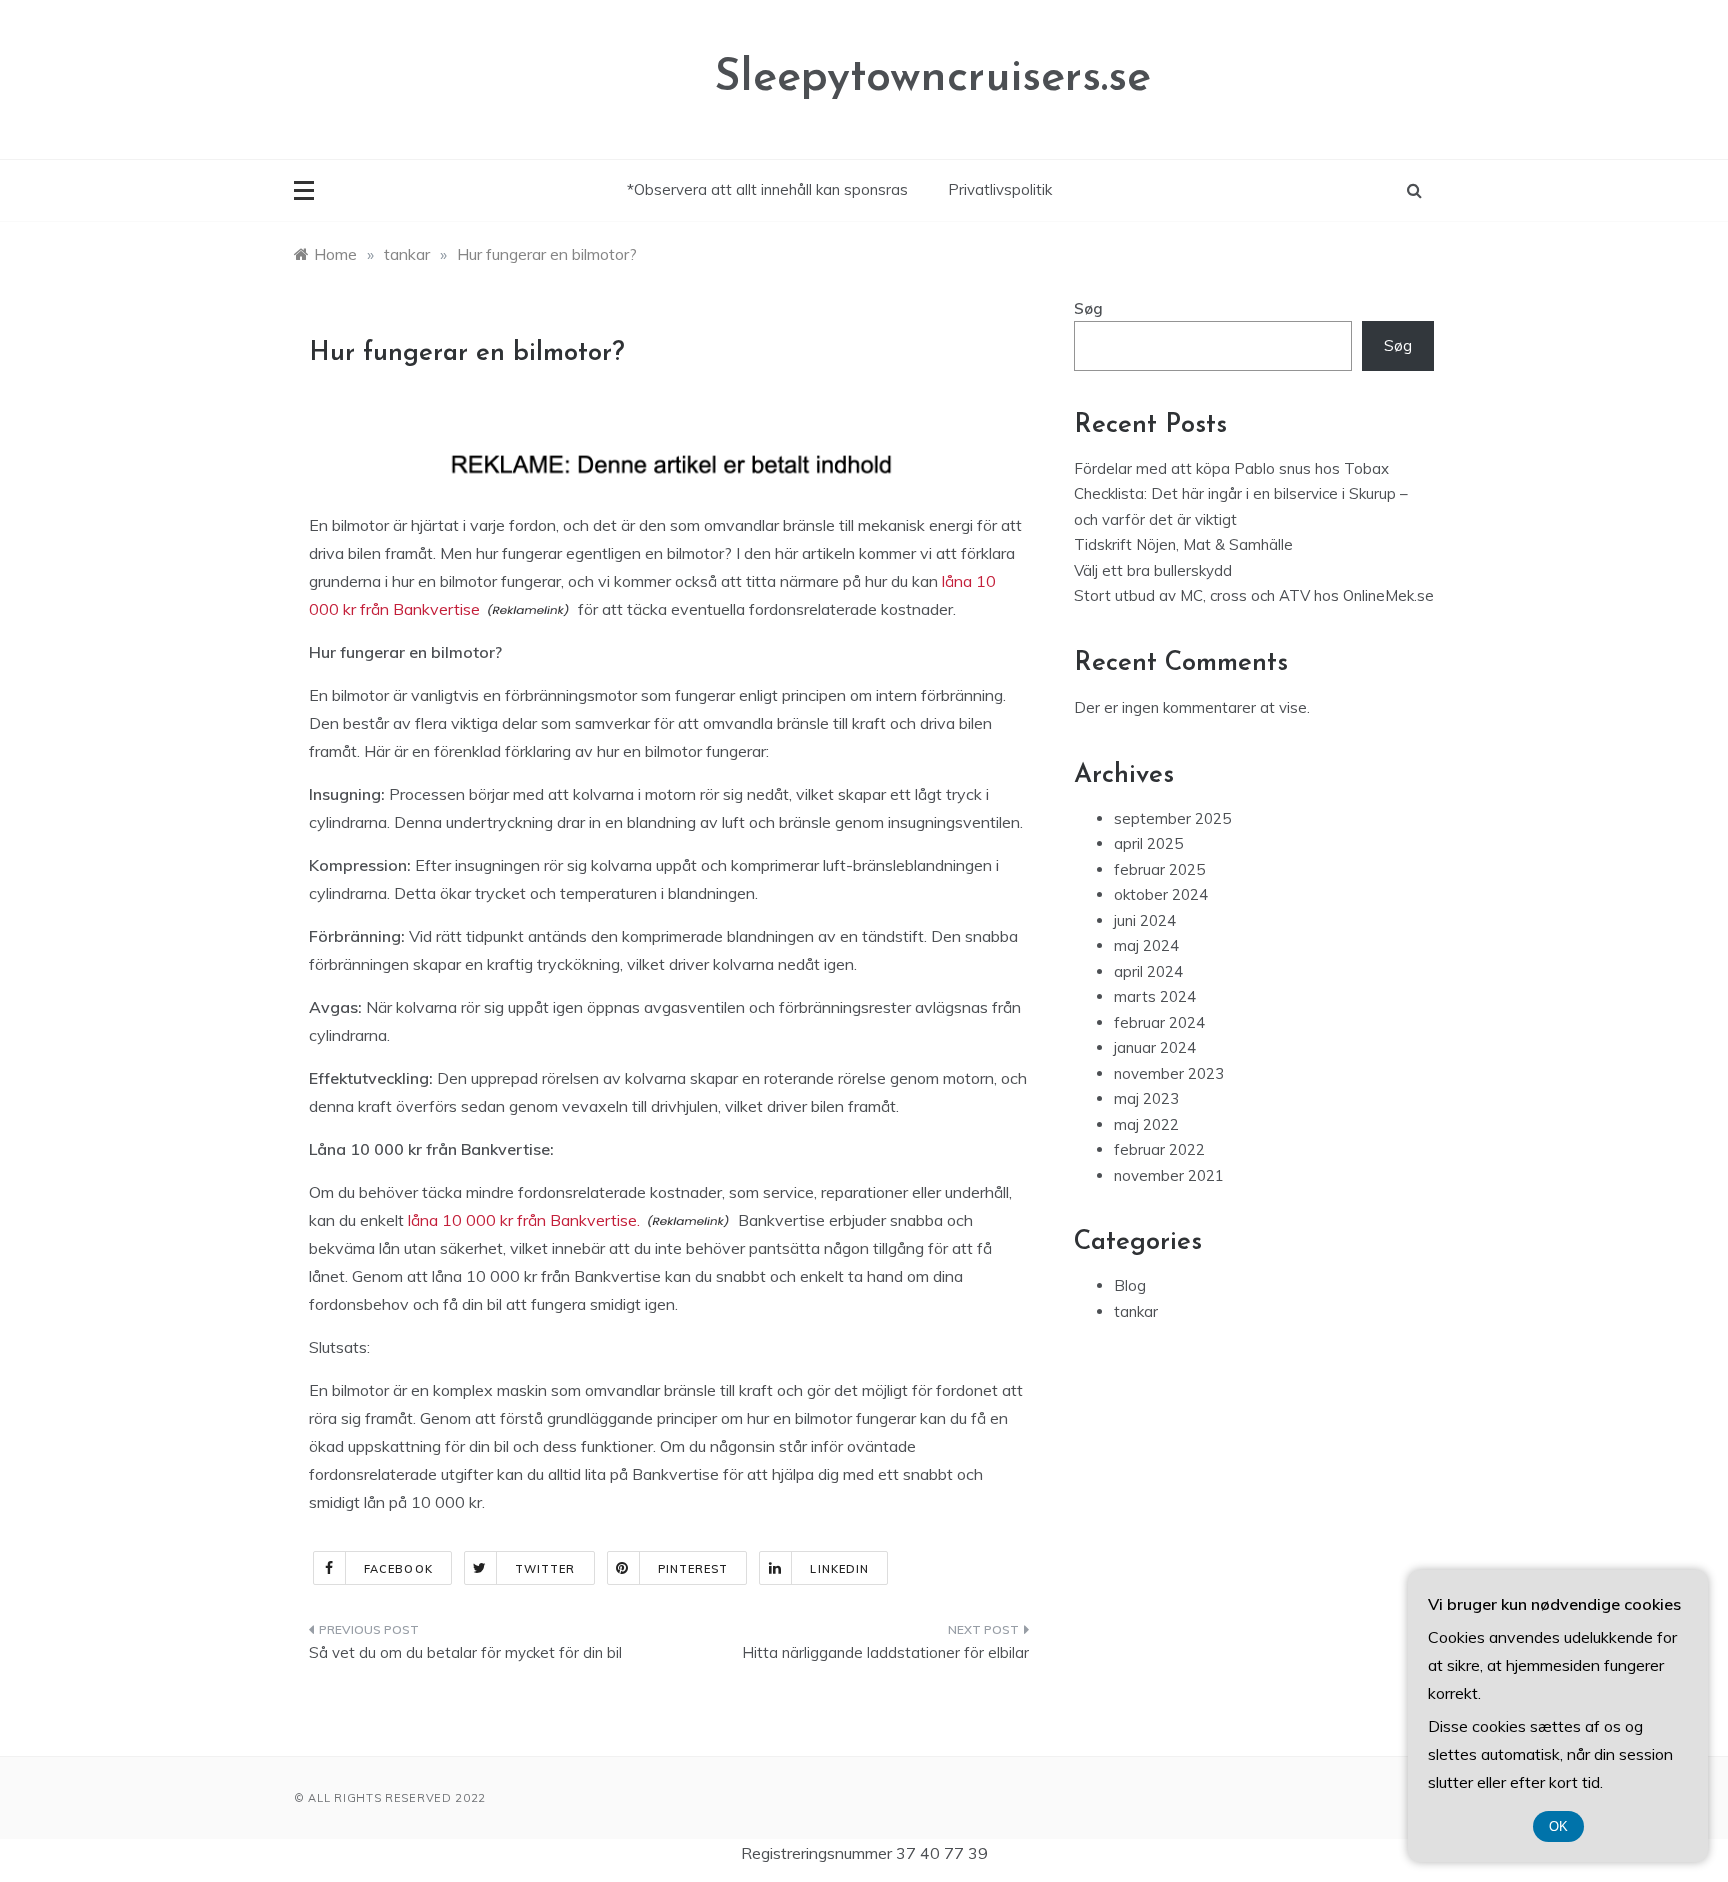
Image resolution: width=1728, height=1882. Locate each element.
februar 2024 (1159, 1022)
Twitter (545, 1569)
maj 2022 (1146, 1124)
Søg (1088, 308)
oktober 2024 (1161, 894)
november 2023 (1169, 1073)
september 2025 (1172, 818)
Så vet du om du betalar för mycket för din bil (465, 1652)
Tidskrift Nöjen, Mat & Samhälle (1183, 544)
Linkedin (839, 1569)
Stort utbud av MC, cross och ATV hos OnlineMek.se (1254, 595)
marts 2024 (1155, 996)
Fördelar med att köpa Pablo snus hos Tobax (1231, 468)
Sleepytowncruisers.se (932, 78)
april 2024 (1148, 971)
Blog (1130, 1285)
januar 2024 (1155, 1047)
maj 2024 (1146, 945)
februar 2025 (1159, 869)
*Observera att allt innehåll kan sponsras (767, 189)
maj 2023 (1146, 1098)
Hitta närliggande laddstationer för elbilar (885, 1652)
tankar (1136, 1311)
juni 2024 (1145, 920)
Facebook (398, 1569)
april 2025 (1148, 843)
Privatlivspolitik (1000, 189)
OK (1558, 1826)
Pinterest (693, 1569)
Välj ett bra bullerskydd (1153, 570)
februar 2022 (1159, 1149)
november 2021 (1169, 1175)
